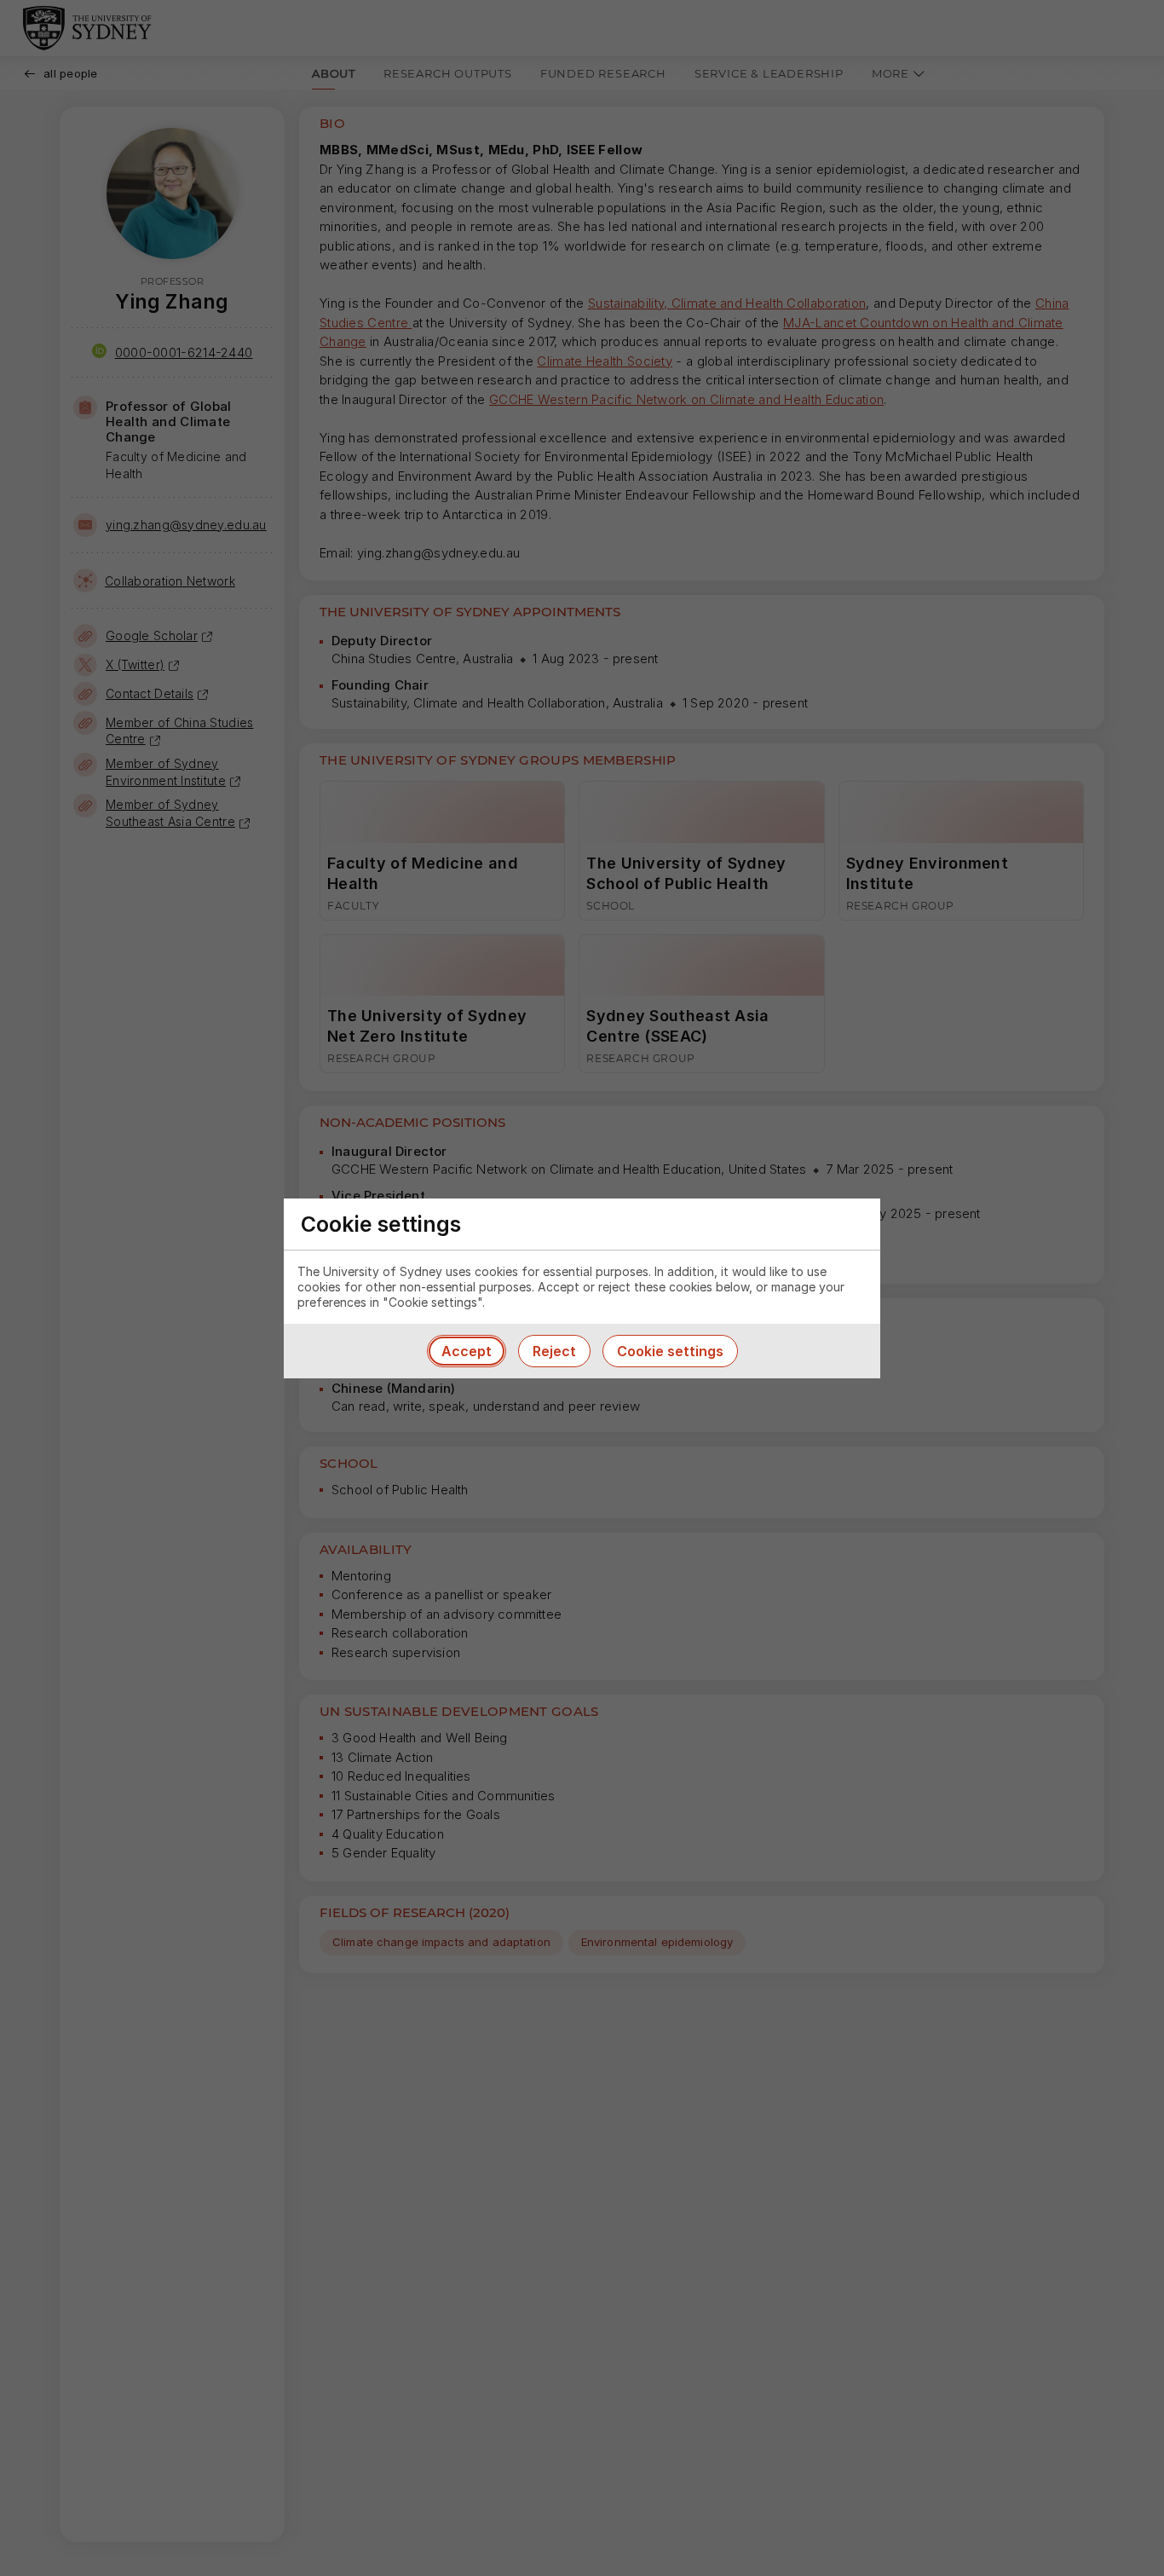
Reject (554, 1351)
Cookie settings (670, 1351)
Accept (467, 1351)
